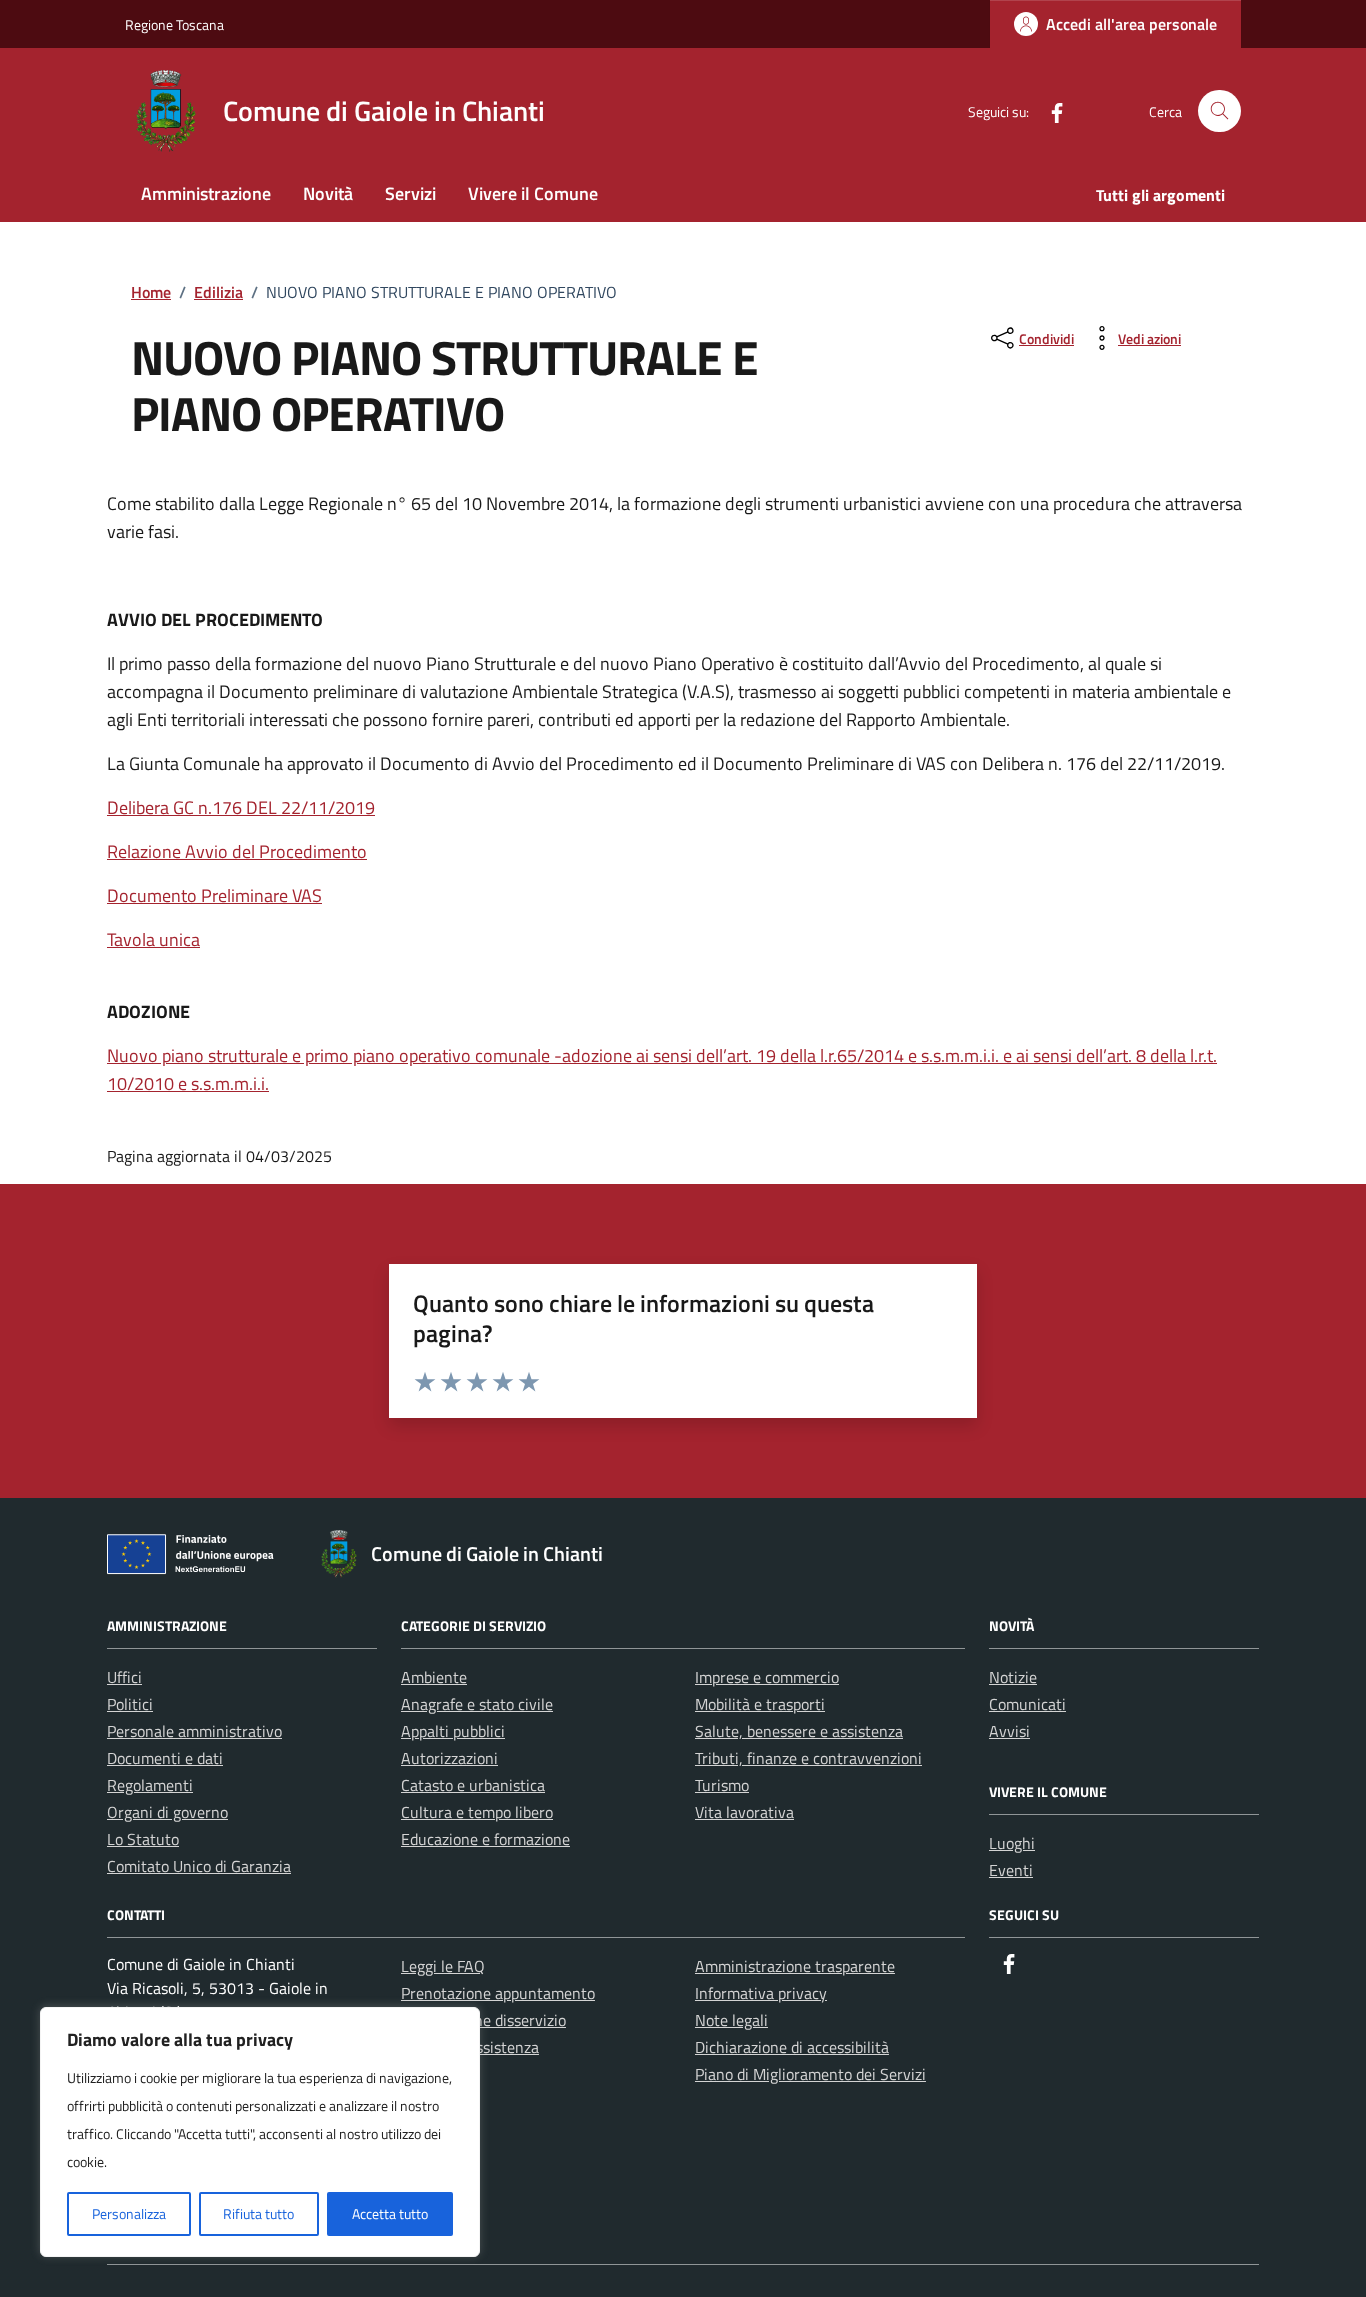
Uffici (124, 1677)
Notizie (1013, 1677)
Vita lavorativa (744, 1812)
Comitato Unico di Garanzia (199, 1866)
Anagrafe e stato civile (477, 1704)
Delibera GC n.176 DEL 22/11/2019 (241, 807)
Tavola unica (153, 939)
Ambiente (434, 1677)
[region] (260, 2132)
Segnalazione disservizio (483, 2020)
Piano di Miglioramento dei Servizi (810, 2074)
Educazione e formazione (485, 1839)
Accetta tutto (390, 2213)
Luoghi (1012, 1843)
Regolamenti (150, 1785)
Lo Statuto (143, 1839)
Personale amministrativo (194, 1731)
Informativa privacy (761, 1993)
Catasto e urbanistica (473, 1785)
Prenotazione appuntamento (498, 1993)
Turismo (722, 1785)
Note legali (731, 2020)
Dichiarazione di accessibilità (792, 2047)
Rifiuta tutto (258, 2213)
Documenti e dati (165, 1758)
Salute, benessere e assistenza (799, 1731)
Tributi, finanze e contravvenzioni (808, 1758)
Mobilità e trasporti (760, 1704)
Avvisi (1009, 1731)
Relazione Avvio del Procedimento (237, 851)
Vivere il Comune (533, 193)
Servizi (410, 193)
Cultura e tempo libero (477, 1812)
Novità (328, 193)
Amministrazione (206, 193)
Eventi (1011, 1870)
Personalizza (129, 2213)
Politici (130, 1704)
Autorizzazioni (449, 1758)
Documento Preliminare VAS (214, 895)
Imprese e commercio (767, 1677)
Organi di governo (167, 1812)
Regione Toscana (174, 24)
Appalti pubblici (453, 1731)
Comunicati (1027, 1704)
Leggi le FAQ (443, 1966)
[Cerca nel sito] (1219, 111)
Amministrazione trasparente (795, 1966)
